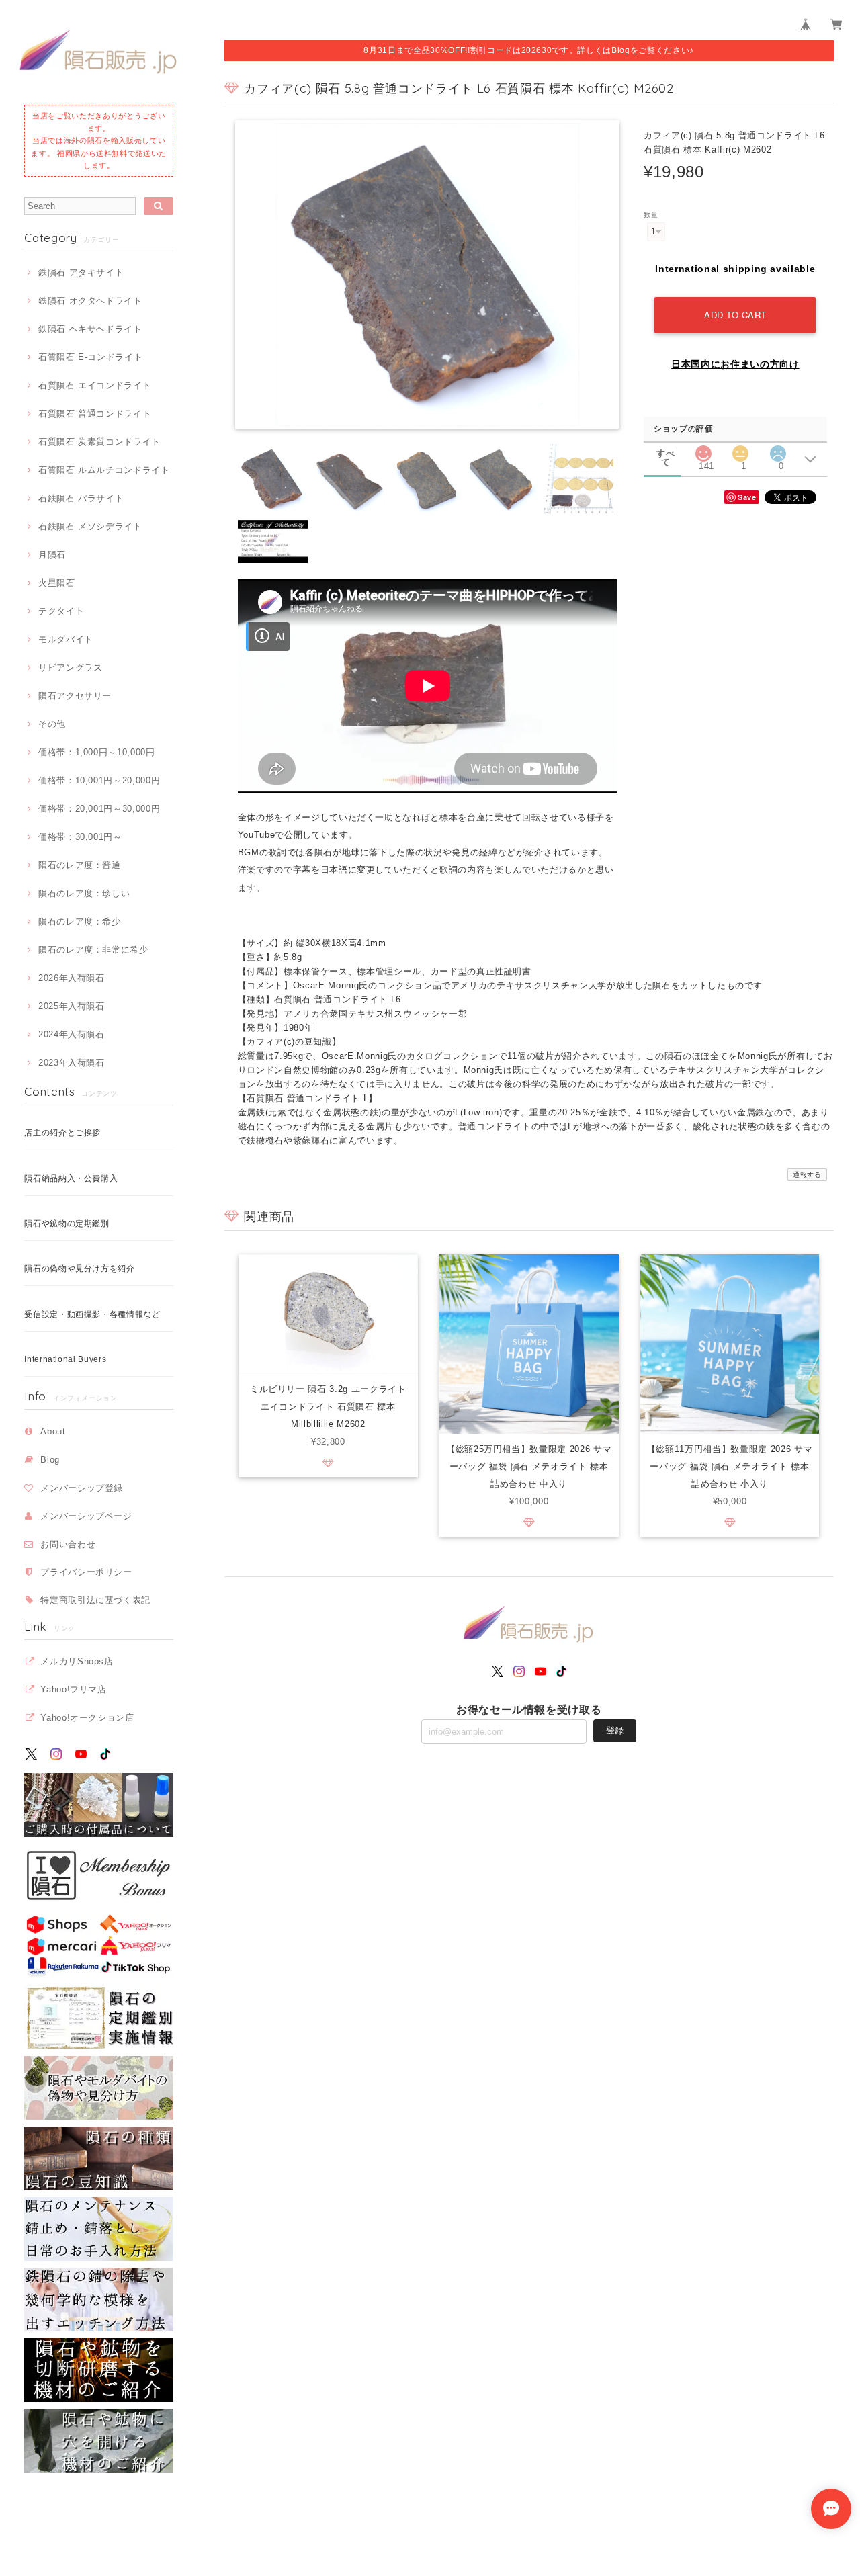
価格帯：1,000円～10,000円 (96, 752)
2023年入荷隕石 (72, 1063)
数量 (651, 215)
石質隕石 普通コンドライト (95, 414)
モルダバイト (66, 639)
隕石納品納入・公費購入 (71, 1178)
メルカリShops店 (77, 1661)
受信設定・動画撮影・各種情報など (92, 1314)
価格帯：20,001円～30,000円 (99, 809)
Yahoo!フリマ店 (74, 1689)
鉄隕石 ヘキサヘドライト (90, 329)
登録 (615, 1730)
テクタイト (61, 611)
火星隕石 (56, 583)
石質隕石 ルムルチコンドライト (104, 470)
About (53, 1431)
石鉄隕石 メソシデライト (90, 526)
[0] (778, 450)
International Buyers (65, 1359)
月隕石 (52, 555)
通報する (807, 1175)
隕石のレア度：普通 (80, 865)
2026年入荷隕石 (72, 978)
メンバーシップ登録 (82, 1488)
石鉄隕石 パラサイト (81, 498)
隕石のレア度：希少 (80, 921)
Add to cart (735, 315)
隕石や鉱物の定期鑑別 (67, 1223)
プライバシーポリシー (86, 1572)
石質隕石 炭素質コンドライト (99, 442)
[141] (703, 450)
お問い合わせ (68, 1544)
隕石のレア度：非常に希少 (93, 950)
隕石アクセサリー (75, 696)
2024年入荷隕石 (72, 1034)
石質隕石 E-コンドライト (90, 357)
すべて (665, 453)
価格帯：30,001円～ (80, 837)
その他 (52, 724)
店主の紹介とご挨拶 (62, 1133)
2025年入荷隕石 (72, 1006)
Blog (50, 1460)
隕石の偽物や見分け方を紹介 (80, 1269)
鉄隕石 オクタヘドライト (90, 301)
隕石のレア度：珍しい (84, 893)
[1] (740, 450)
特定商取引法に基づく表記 (95, 1600)
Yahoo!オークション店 (87, 1718)
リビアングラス (70, 668)
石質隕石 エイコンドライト (95, 385)
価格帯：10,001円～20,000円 (99, 780)
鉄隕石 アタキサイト (81, 272)
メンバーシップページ (86, 1516)
